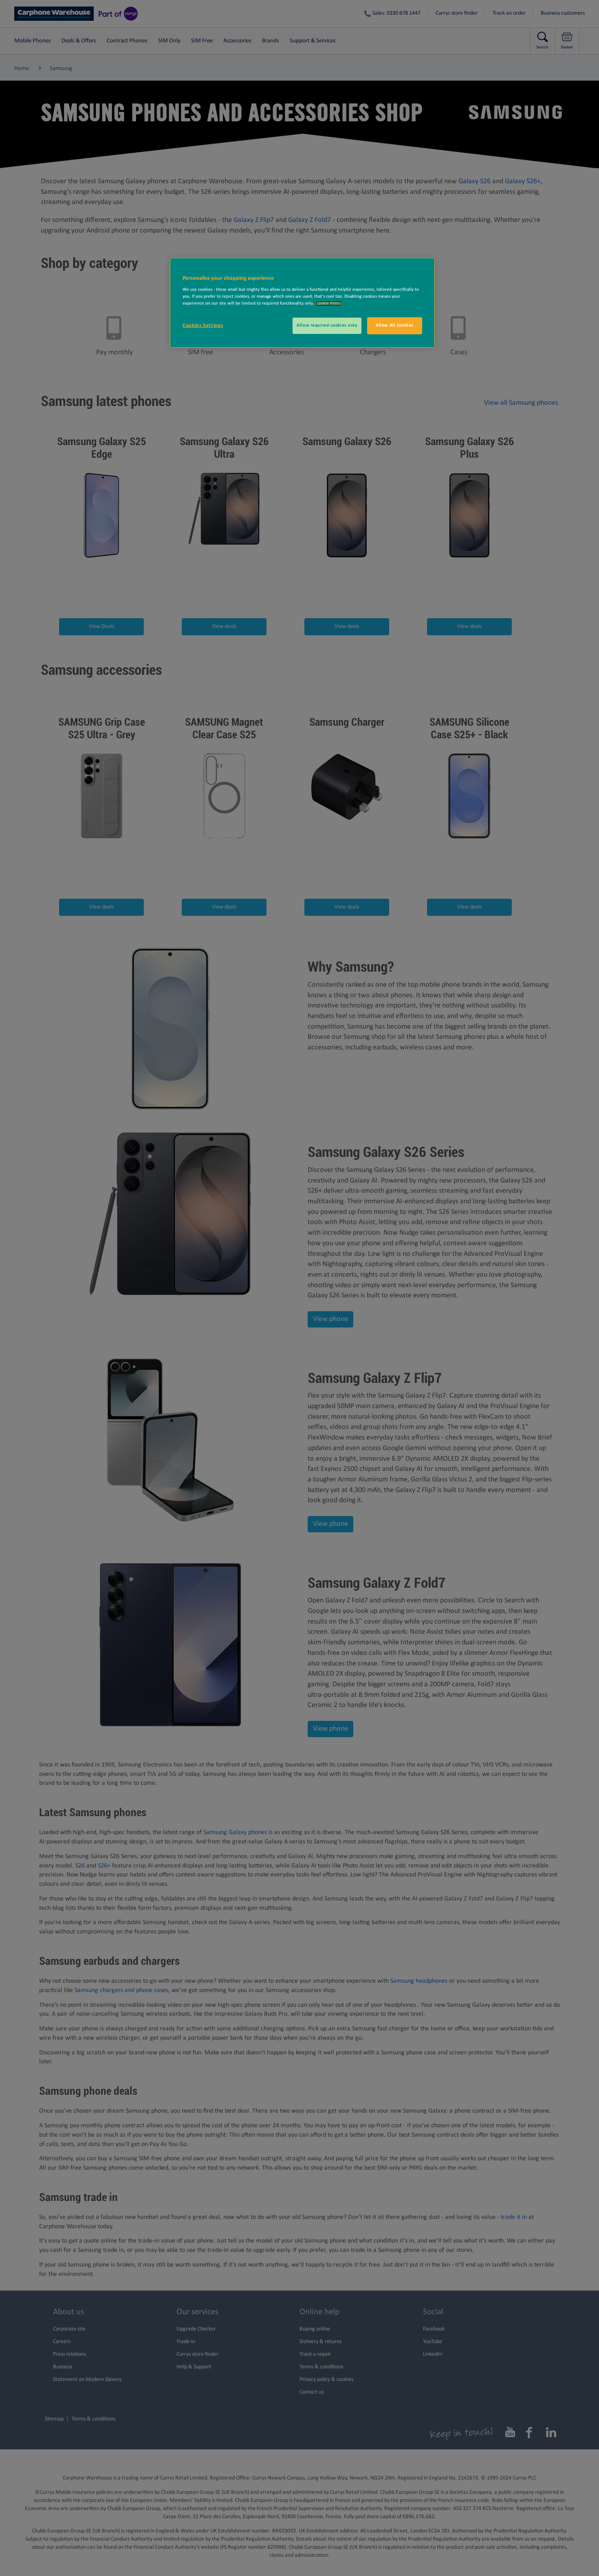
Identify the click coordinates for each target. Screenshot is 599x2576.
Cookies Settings (203, 326)
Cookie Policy (329, 303)
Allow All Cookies (395, 325)
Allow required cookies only (327, 325)
